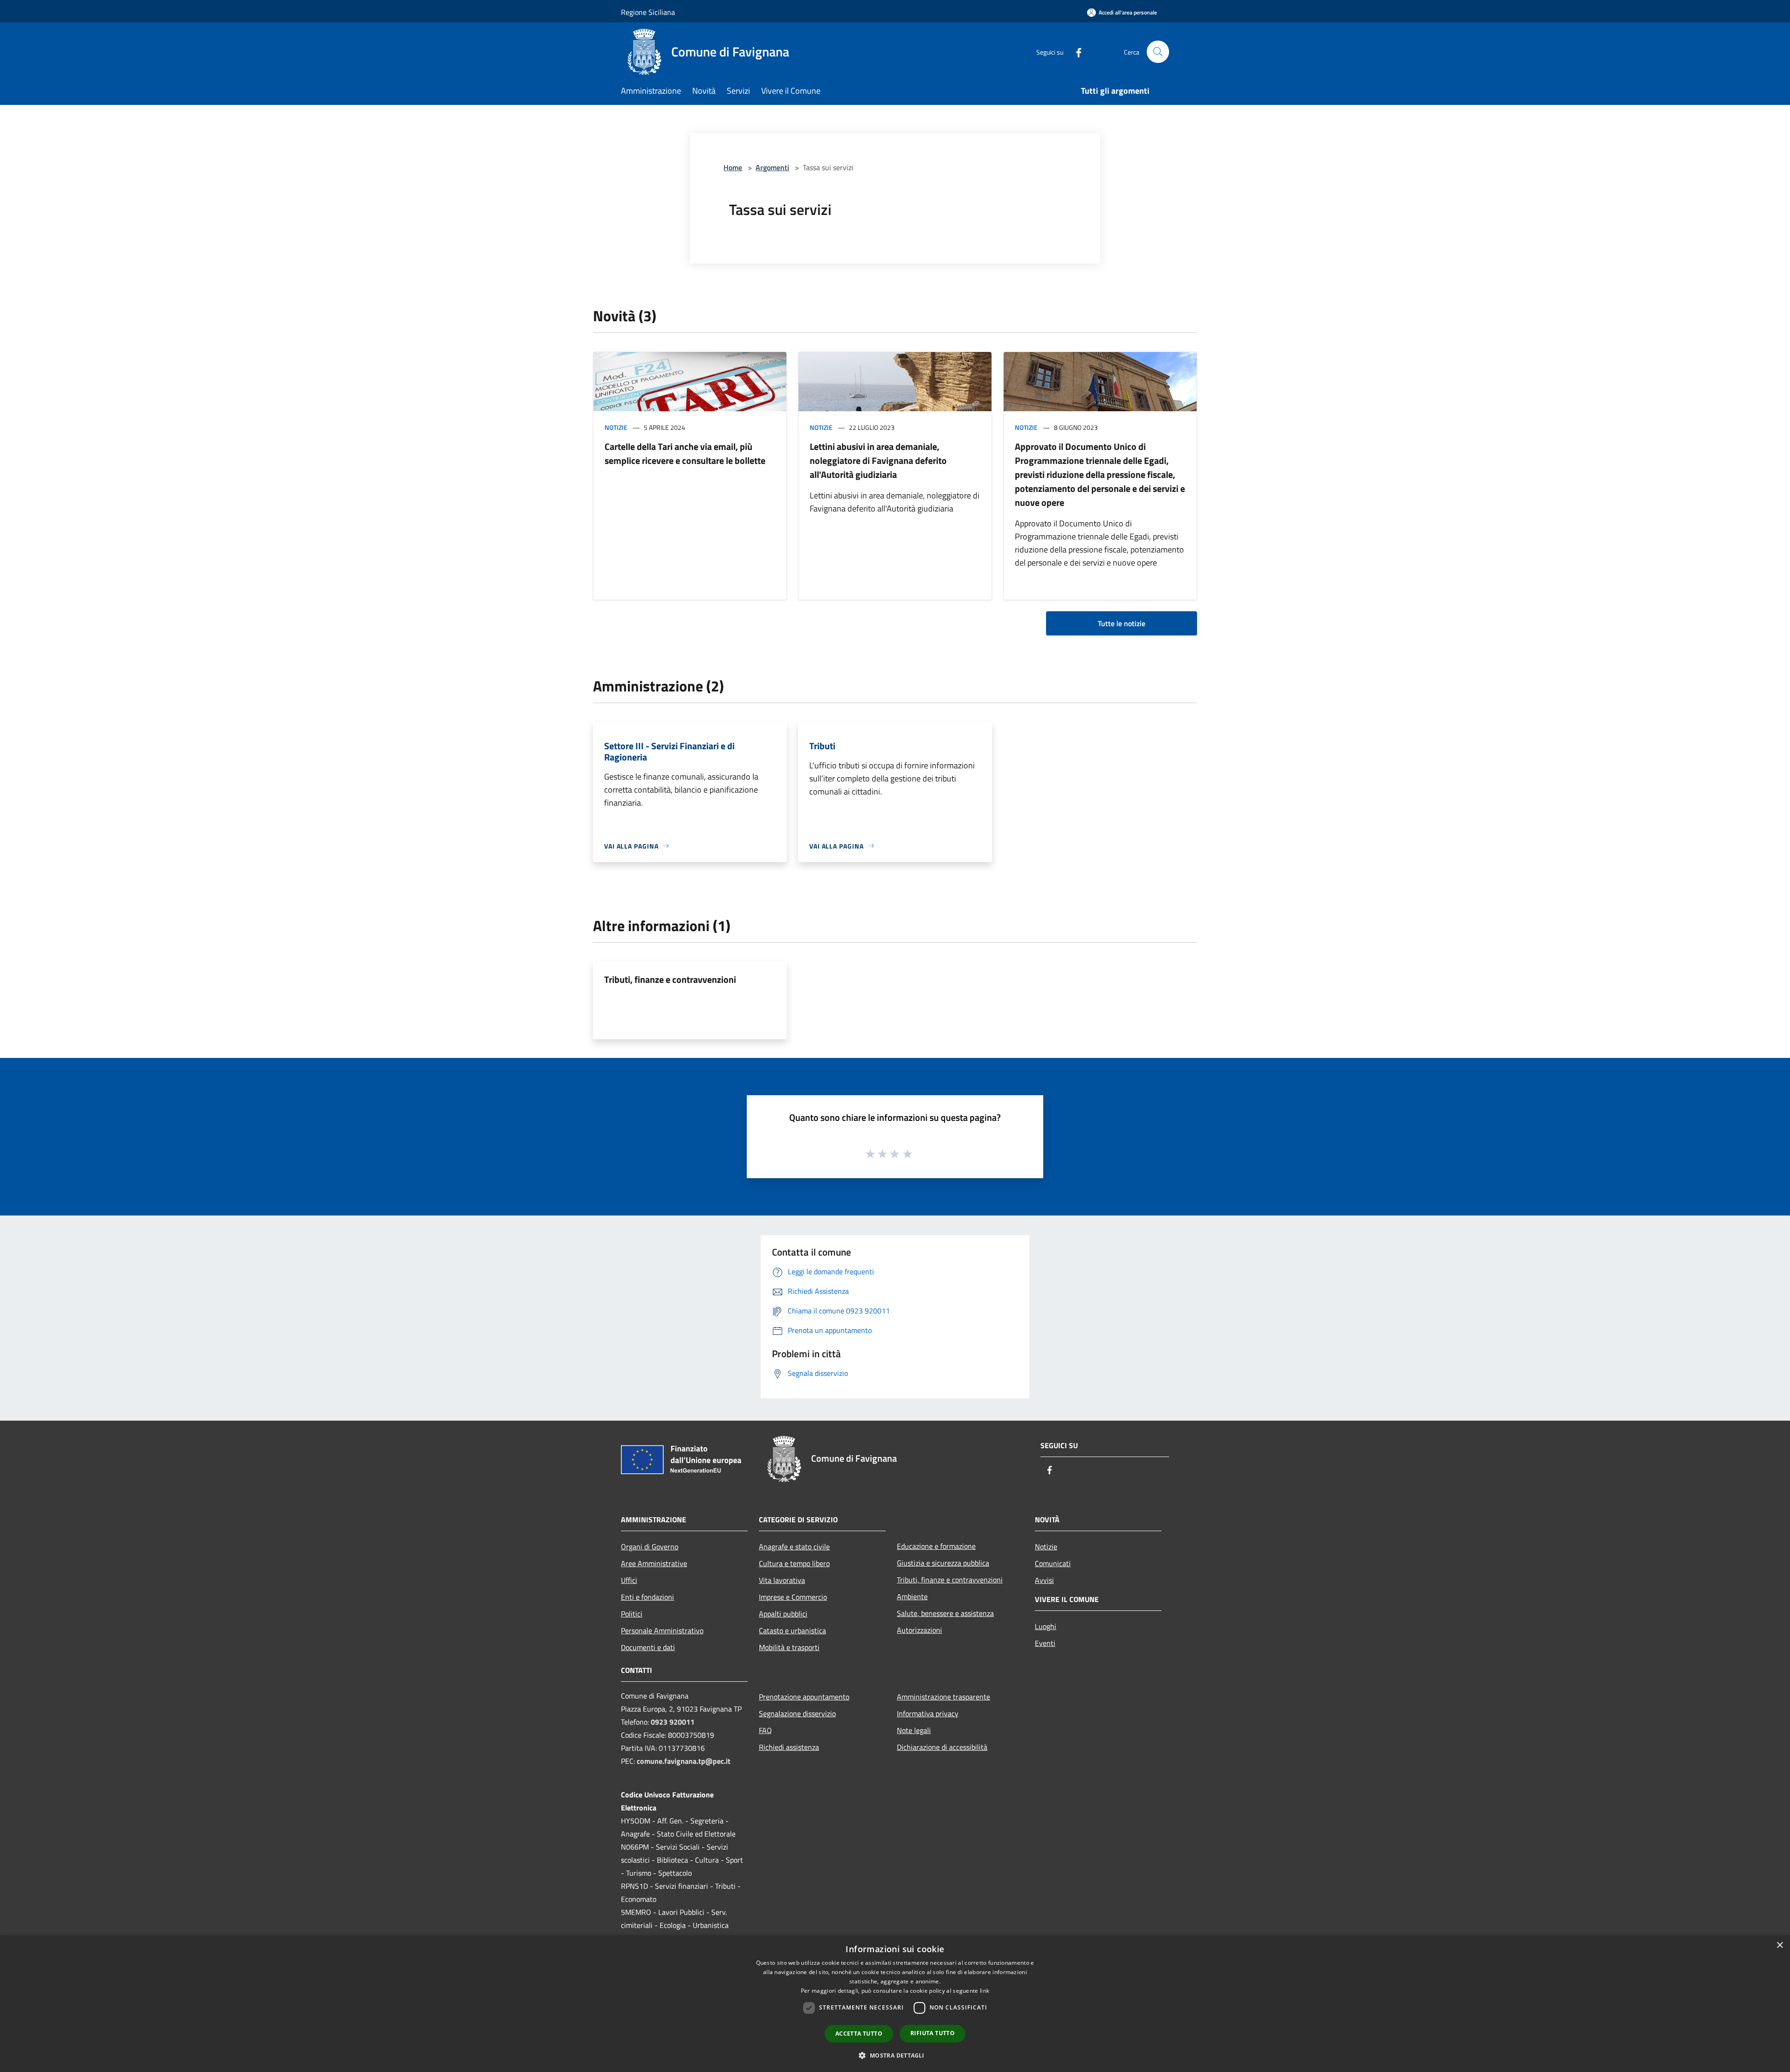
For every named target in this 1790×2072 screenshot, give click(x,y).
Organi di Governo (650, 1547)
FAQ (765, 1730)
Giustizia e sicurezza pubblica (943, 1563)
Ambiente (912, 1596)
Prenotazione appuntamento (804, 1697)
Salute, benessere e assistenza (945, 1613)
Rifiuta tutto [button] (933, 2033)
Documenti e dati (648, 1647)
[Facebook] (1075, 52)
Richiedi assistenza (789, 1747)
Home (733, 167)
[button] (895, 2055)
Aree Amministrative (654, 1563)
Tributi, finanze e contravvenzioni (670, 979)
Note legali (914, 1730)
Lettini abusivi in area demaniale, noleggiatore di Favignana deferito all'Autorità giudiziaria (878, 460)
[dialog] (895, 2004)
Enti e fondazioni (647, 1597)
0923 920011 (673, 1722)
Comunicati (1053, 1563)
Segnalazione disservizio (797, 1713)
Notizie (616, 427)
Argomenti (772, 167)
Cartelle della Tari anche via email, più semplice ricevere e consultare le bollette (685, 453)
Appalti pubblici (783, 1614)
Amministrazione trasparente (943, 1697)
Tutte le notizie (1122, 623)
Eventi (1045, 1643)
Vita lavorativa (782, 1580)
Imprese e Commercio (793, 1597)
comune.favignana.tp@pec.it (684, 1761)
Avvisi (1044, 1580)
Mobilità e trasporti (789, 1647)
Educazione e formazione (936, 1546)
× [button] (1780, 1945)
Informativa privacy (928, 1713)
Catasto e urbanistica (792, 1630)
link (984, 1991)
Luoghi (1046, 1626)
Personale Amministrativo (662, 1630)
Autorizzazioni (919, 1630)
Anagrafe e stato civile (794, 1547)
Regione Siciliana (648, 12)
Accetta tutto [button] (859, 2034)
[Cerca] (1158, 52)
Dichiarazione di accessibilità (942, 1747)
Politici (632, 1614)
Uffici (629, 1580)
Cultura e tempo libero (794, 1563)
